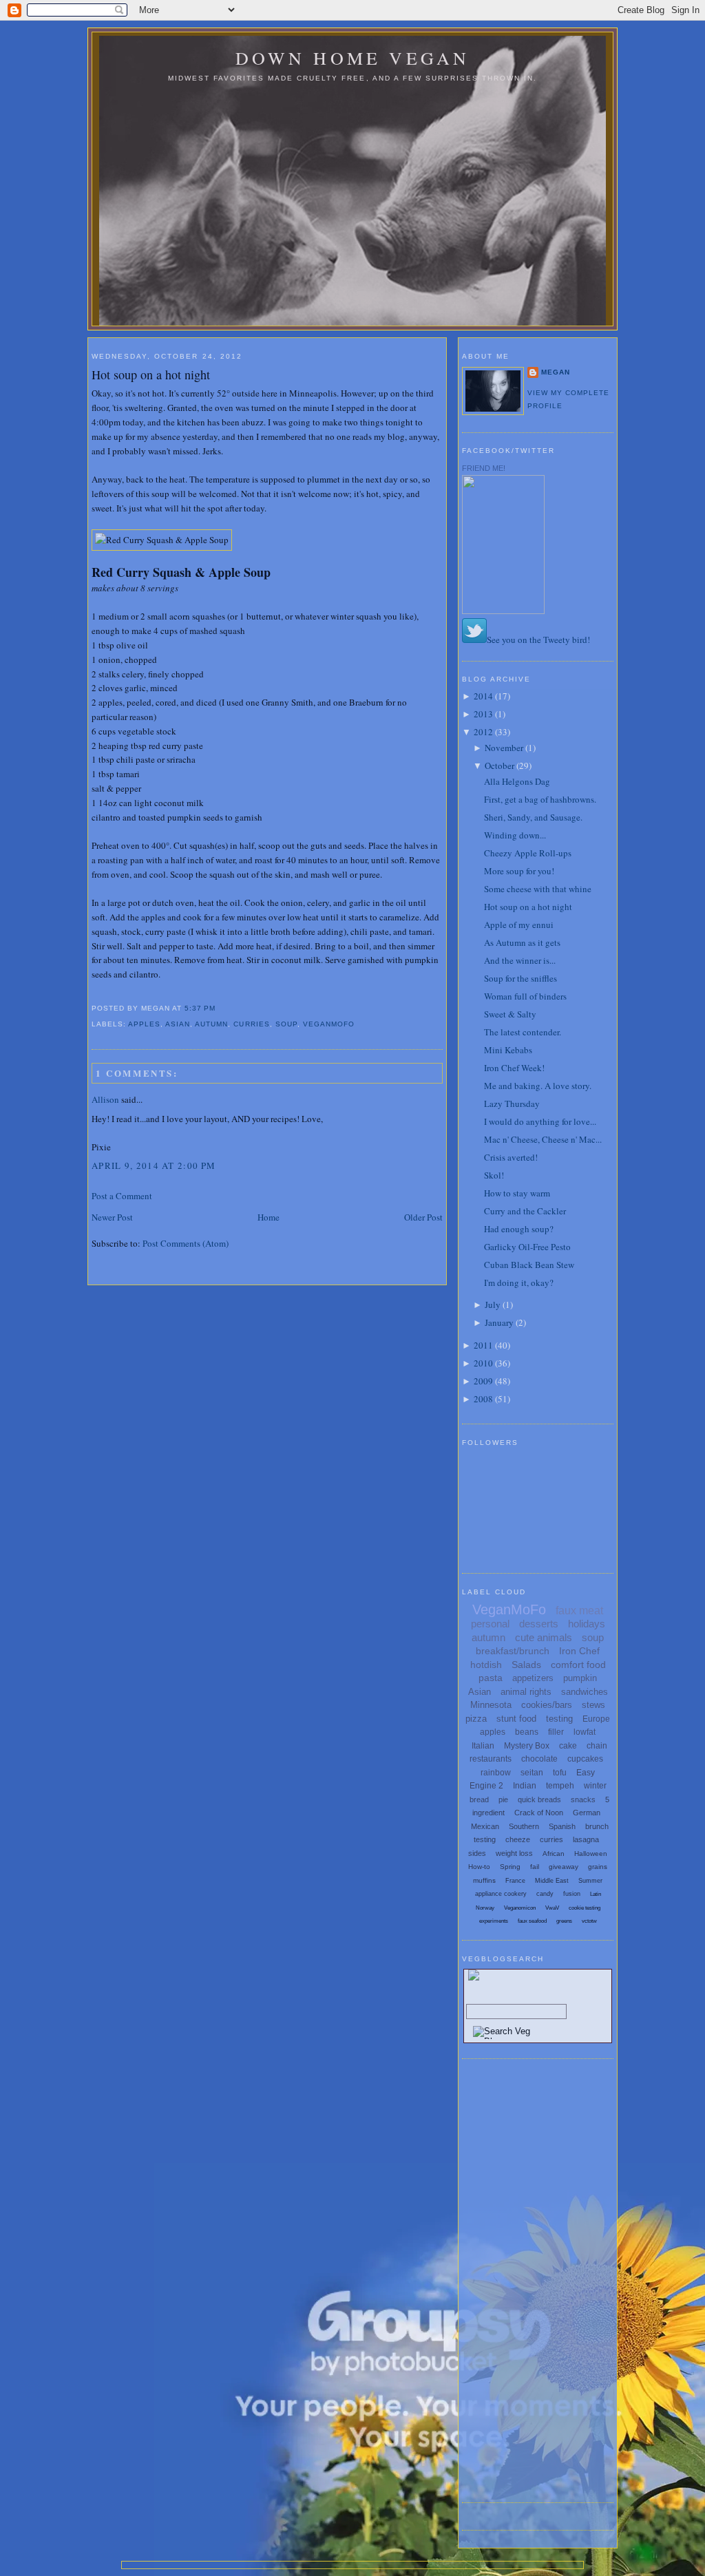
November (504, 748)
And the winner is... (520, 960)
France (515, 1881)
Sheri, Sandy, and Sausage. (533, 817)
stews (593, 1705)
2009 (483, 1381)
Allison (105, 1099)
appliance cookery (501, 1894)
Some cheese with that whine (538, 889)
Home (269, 1217)
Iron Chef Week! (514, 1068)
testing (559, 1719)
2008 (483, 1399)
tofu (560, 1773)
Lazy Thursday (512, 1104)
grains (598, 1867)
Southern (524, 1826)
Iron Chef (579, 1651)
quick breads (539, 1799)
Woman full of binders (525, 996)
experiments (494, 1921)
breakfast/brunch (513, 1651)
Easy (586, 1773)
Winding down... (515, 835)
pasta (491, 1678)
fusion (572, 1894)
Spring (510, 1867)
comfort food (578, 1665)
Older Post (423, 1217)
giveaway (564, 1867)
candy (545, 1894)
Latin (596, 1894)
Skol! (494, 1175)
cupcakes (585, 1759)
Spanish (562, 1826)
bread (479, 1799)
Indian (525, 1786)
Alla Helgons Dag (517, 781)
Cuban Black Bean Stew (529, 1265)
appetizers (533, 1678)
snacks (583, 1799)
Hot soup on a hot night (151, 374)
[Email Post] (220, 1008)
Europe (596, 1719)
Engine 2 (486, 1786)
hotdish (486, 1665)
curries (251, 1024)
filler (556, 1732)
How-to (479, 1867)
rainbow (496, 1773)
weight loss (514, 1853)
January (499, 1322)
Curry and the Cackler (525, 1211)
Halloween (591, 1854)
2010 (483, 1363)
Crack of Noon (539, 1813)
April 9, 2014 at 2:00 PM (154, 1165)
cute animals (544, 1637)
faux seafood (532, 1921)
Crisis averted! (511, 1157)
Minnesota (491, 1705)
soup (286, 1024)
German (587, 1813)
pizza (476, 1719)
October (499, 766)
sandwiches (585, 1692)
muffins (484, 1880)
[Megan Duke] (503, 611)
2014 (483, 696)
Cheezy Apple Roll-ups (528, 853)
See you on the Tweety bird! (538, 640)
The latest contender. (523, 1032)
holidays (587, 1624)
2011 (483, 1345)
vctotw (589, 1921)
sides (477, 1853)
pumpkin (580, 1678)
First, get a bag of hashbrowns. (540, 799)
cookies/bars (547, 1705)
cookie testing (585, 1908)
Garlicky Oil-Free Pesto (527, 1247)
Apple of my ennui (519, 925)
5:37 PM (200, 1008)
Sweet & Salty (510, 1014)
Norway (485, 1908)
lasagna (586, 1839)
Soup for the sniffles (520, 978)
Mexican (485, 1826)
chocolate (539, 1759)
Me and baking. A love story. (538, 1086)
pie (503, 1799)
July (493, 1305)
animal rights (526, 1692)
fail (535, 1867)
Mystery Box (527, 1746)
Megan (556, 372)
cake (568, 1746)
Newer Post (112, 1217)
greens (564, 1921)
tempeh (560, 1786)
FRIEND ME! (484, 468)
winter (595, 1786)
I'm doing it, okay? (519, 1282)
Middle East (552, 1881)
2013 (483, 714)
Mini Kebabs (508, 1050)
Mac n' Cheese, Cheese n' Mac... (543, 1139)
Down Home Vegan (353, 58)
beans (527, 1732)
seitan (532, 1773)
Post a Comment (122, 1196)
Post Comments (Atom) (186, 1243)
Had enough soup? (519, 1229)
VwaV (552, 1908)
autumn (211, 1024)
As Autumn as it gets (522, 942)
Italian (483, 1746)
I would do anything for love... (540, 1121)
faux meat (579, 1611)
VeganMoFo (329, 1024)
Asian (178, 1024)
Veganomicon (520, 1908)
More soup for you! (519, 871)
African (554, 1854)
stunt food (516, 1719)
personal (490, 1624)
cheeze (518, 1839)
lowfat (585, 1732)
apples (144, 1024)
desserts (539, 1624)
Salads (526, 1665)
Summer (590, 1881)
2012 (483, 732)
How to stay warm (517, 1193)
